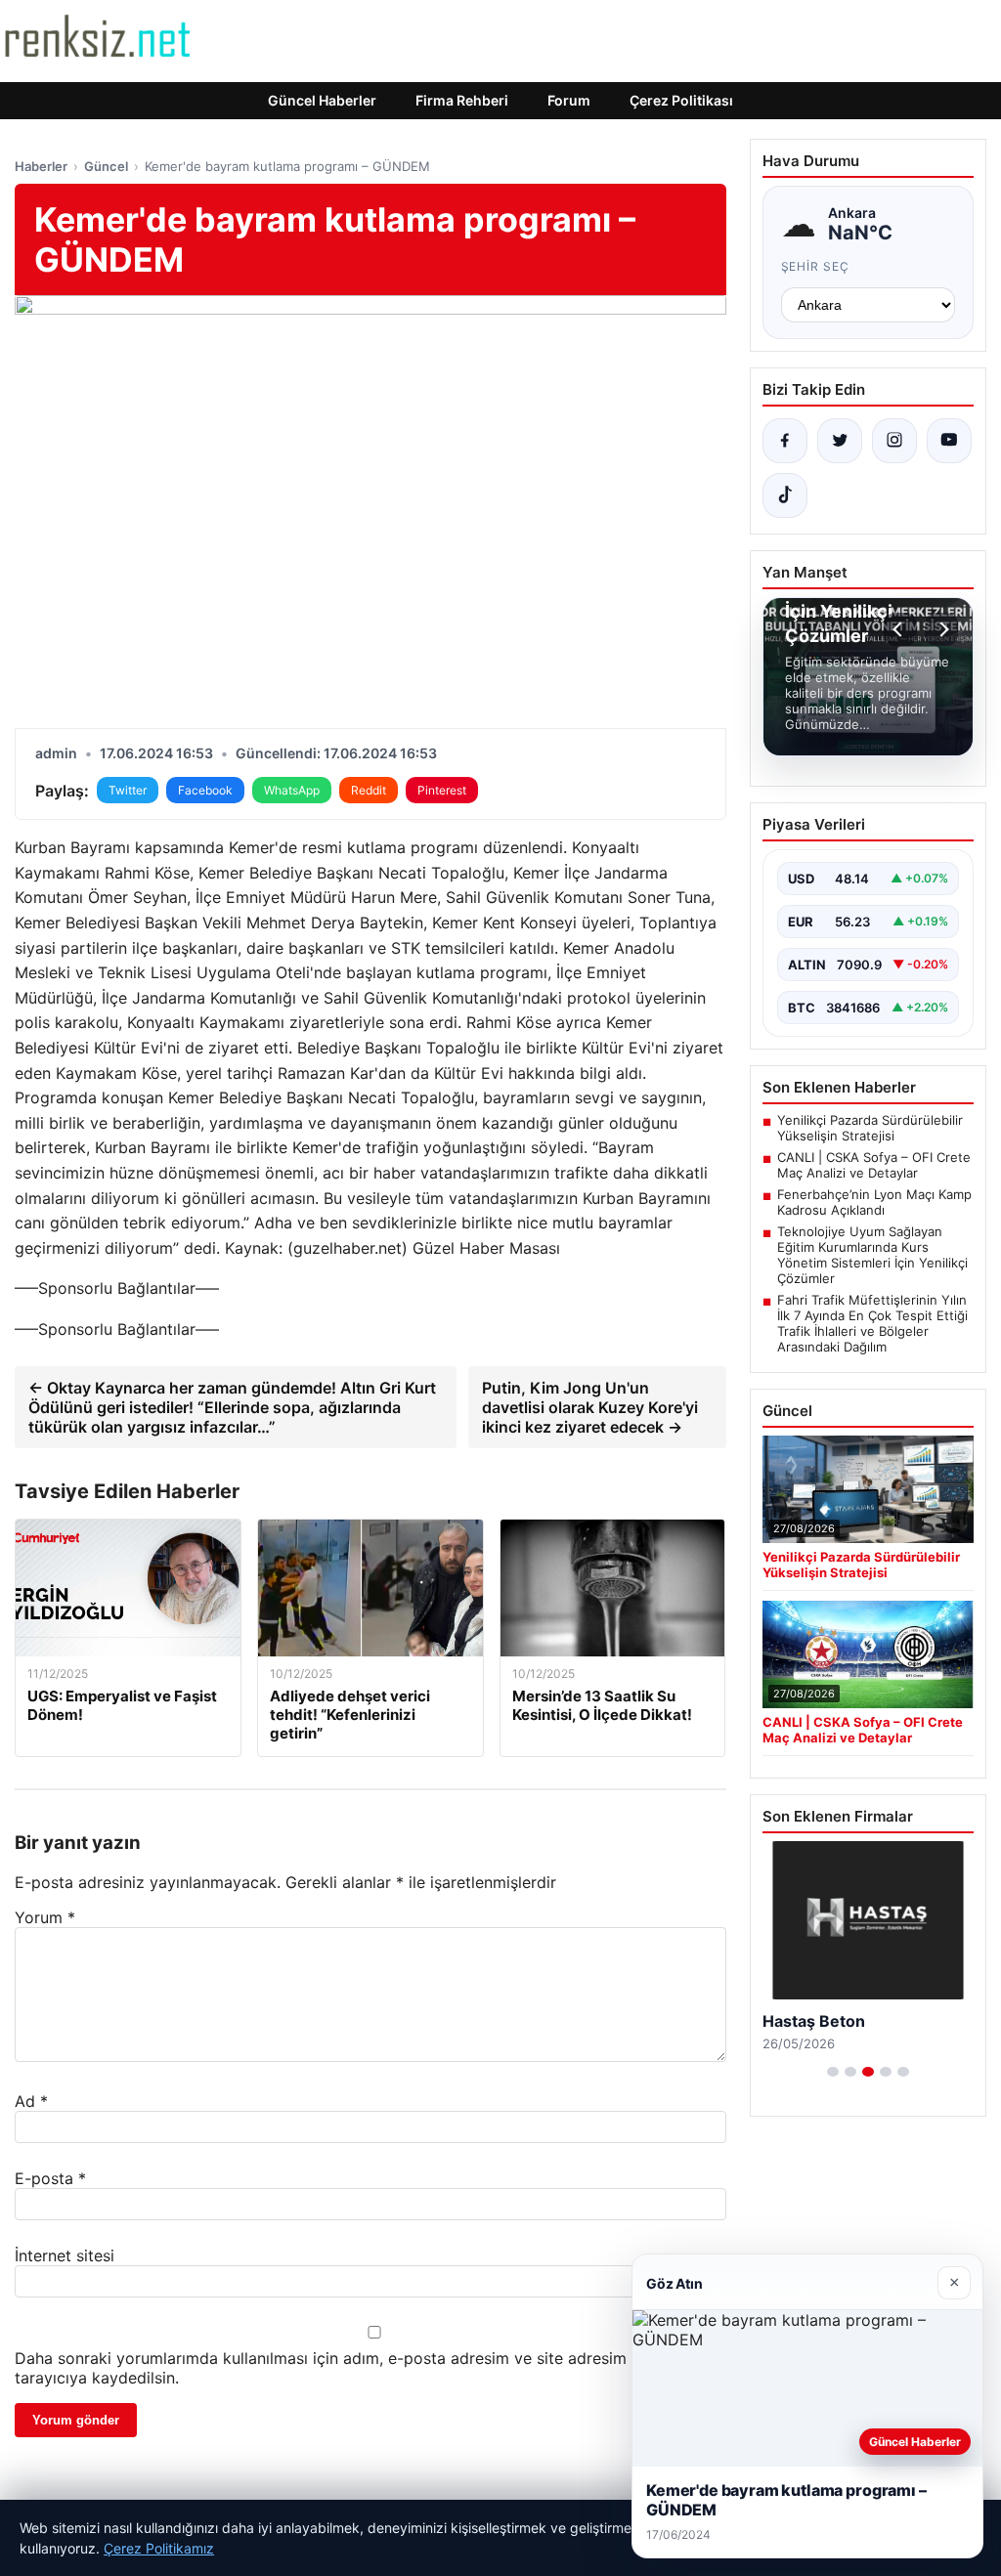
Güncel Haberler (322, 100)
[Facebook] (785, 441)
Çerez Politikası (681, 100)
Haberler (41, 166)
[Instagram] (894, 441)
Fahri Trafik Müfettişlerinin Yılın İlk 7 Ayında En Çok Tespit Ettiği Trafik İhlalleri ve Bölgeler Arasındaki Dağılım (872, 1323)
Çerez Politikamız (159, 2548)
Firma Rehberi (462, 100)
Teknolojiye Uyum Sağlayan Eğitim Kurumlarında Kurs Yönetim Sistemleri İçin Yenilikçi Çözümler (872, 1255)
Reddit (369, 790)
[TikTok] (785, 495)
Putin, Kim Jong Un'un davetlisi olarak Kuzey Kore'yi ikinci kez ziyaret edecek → (590, 1407)
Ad (31, 2101)
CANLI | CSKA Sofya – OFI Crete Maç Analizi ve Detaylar (874, 1165)
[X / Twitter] (840, 441)
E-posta (50, 2178)
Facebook (205, 790)
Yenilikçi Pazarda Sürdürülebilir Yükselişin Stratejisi (870, 1128)
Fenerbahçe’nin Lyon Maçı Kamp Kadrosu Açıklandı (874, 1202)
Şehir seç (816, 266)
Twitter (128, 790)
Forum (569, 100)
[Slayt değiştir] (833, 2072)
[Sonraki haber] (941, 629)
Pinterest (442, 790)
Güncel (106, 166)
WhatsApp (292, 790)
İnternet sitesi (65, 2255)
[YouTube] (949, 441)
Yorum (45, 1917)
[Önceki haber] (900, 629)
